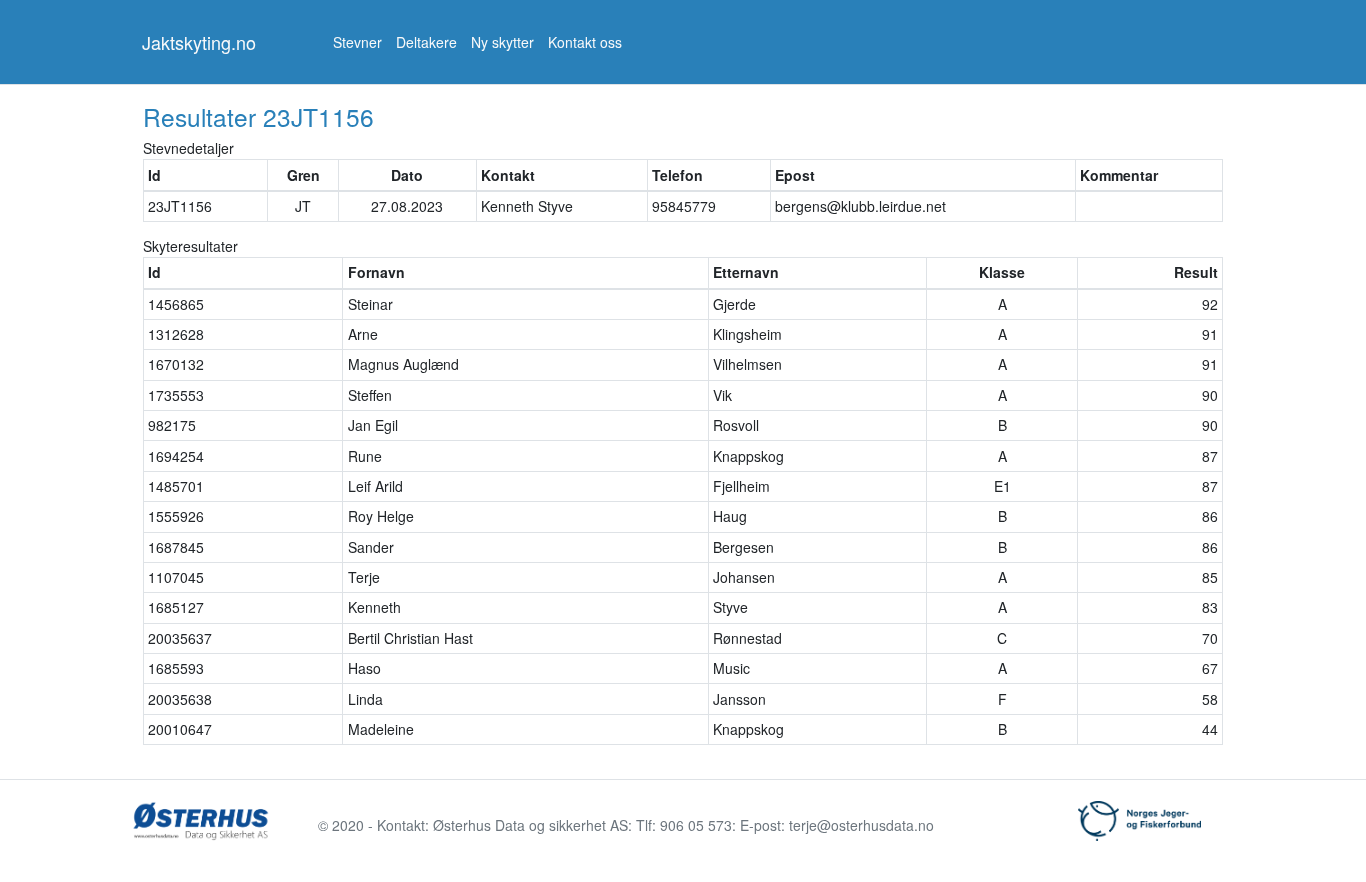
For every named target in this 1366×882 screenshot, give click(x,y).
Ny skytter (502, 42)
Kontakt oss (585, 42)
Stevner (357, 42)
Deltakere (426, 42)
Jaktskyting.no (199, 42)
